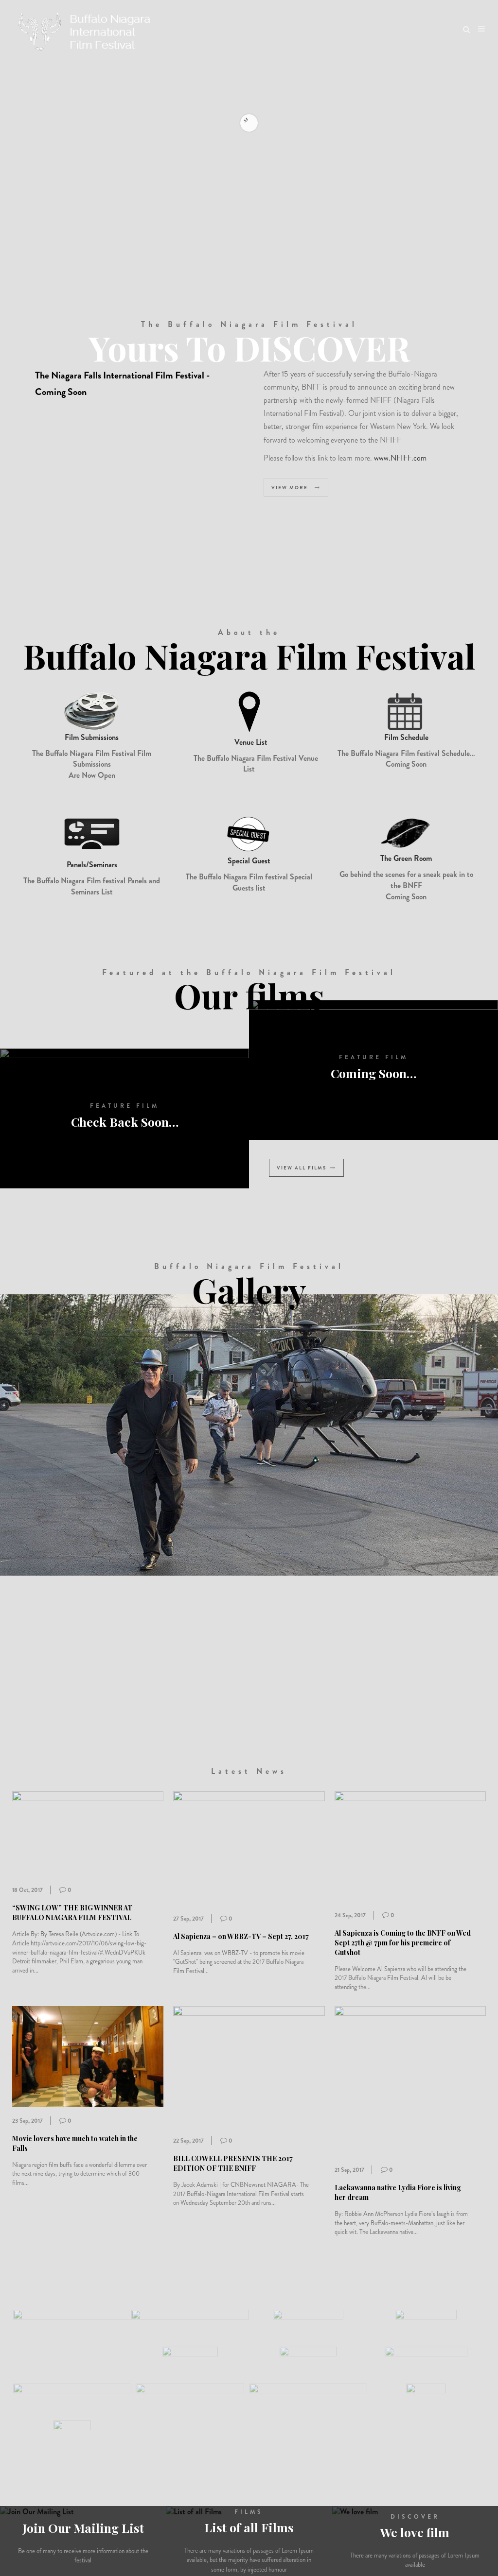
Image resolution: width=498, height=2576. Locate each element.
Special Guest (249, 861)
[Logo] (86, 29)
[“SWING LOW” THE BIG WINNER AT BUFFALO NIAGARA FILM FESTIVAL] (88, 1833)
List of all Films (249, 2527)
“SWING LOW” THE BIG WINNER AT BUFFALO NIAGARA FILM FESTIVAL (72, 1913)
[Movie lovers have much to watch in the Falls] (88, 2055)
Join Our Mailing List (83, 2528)
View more (291, 488)
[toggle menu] (481, 29)
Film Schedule (406, 737)
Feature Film (124, 1106)
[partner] (72, 2336)
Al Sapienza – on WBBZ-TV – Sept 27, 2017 (241, 1936)
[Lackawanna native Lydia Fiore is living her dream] (410, 2080)
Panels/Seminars (92, 865)
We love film (415, 2532)
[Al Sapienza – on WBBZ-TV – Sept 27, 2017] (249, 1847)
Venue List (251, 742)
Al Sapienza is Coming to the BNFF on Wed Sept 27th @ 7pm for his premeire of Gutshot (403, 1943)
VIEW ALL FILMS (302, 1168)
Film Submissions (92, 737)
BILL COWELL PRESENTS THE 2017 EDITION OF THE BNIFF (233, 2163)
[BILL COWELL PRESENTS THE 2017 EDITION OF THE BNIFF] (249, 2066)
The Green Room (406, 858)
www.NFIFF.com (400, 458)
